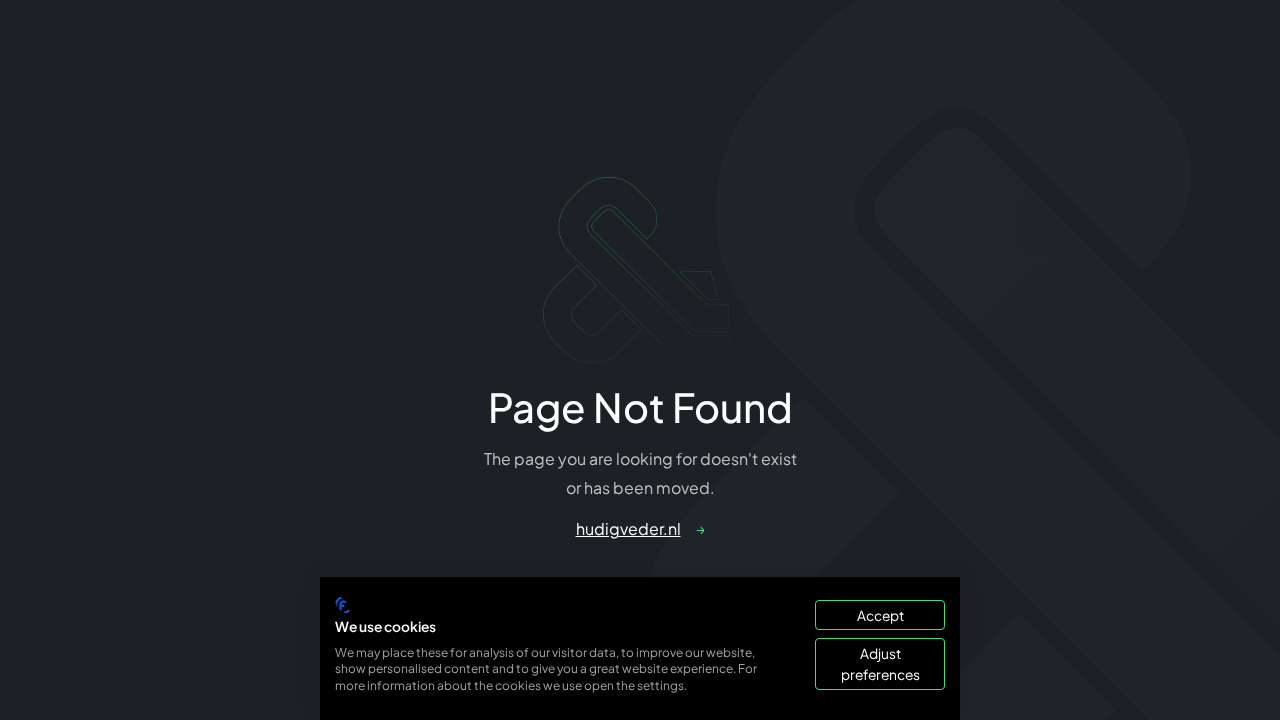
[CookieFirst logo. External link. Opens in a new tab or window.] (342, 605)
